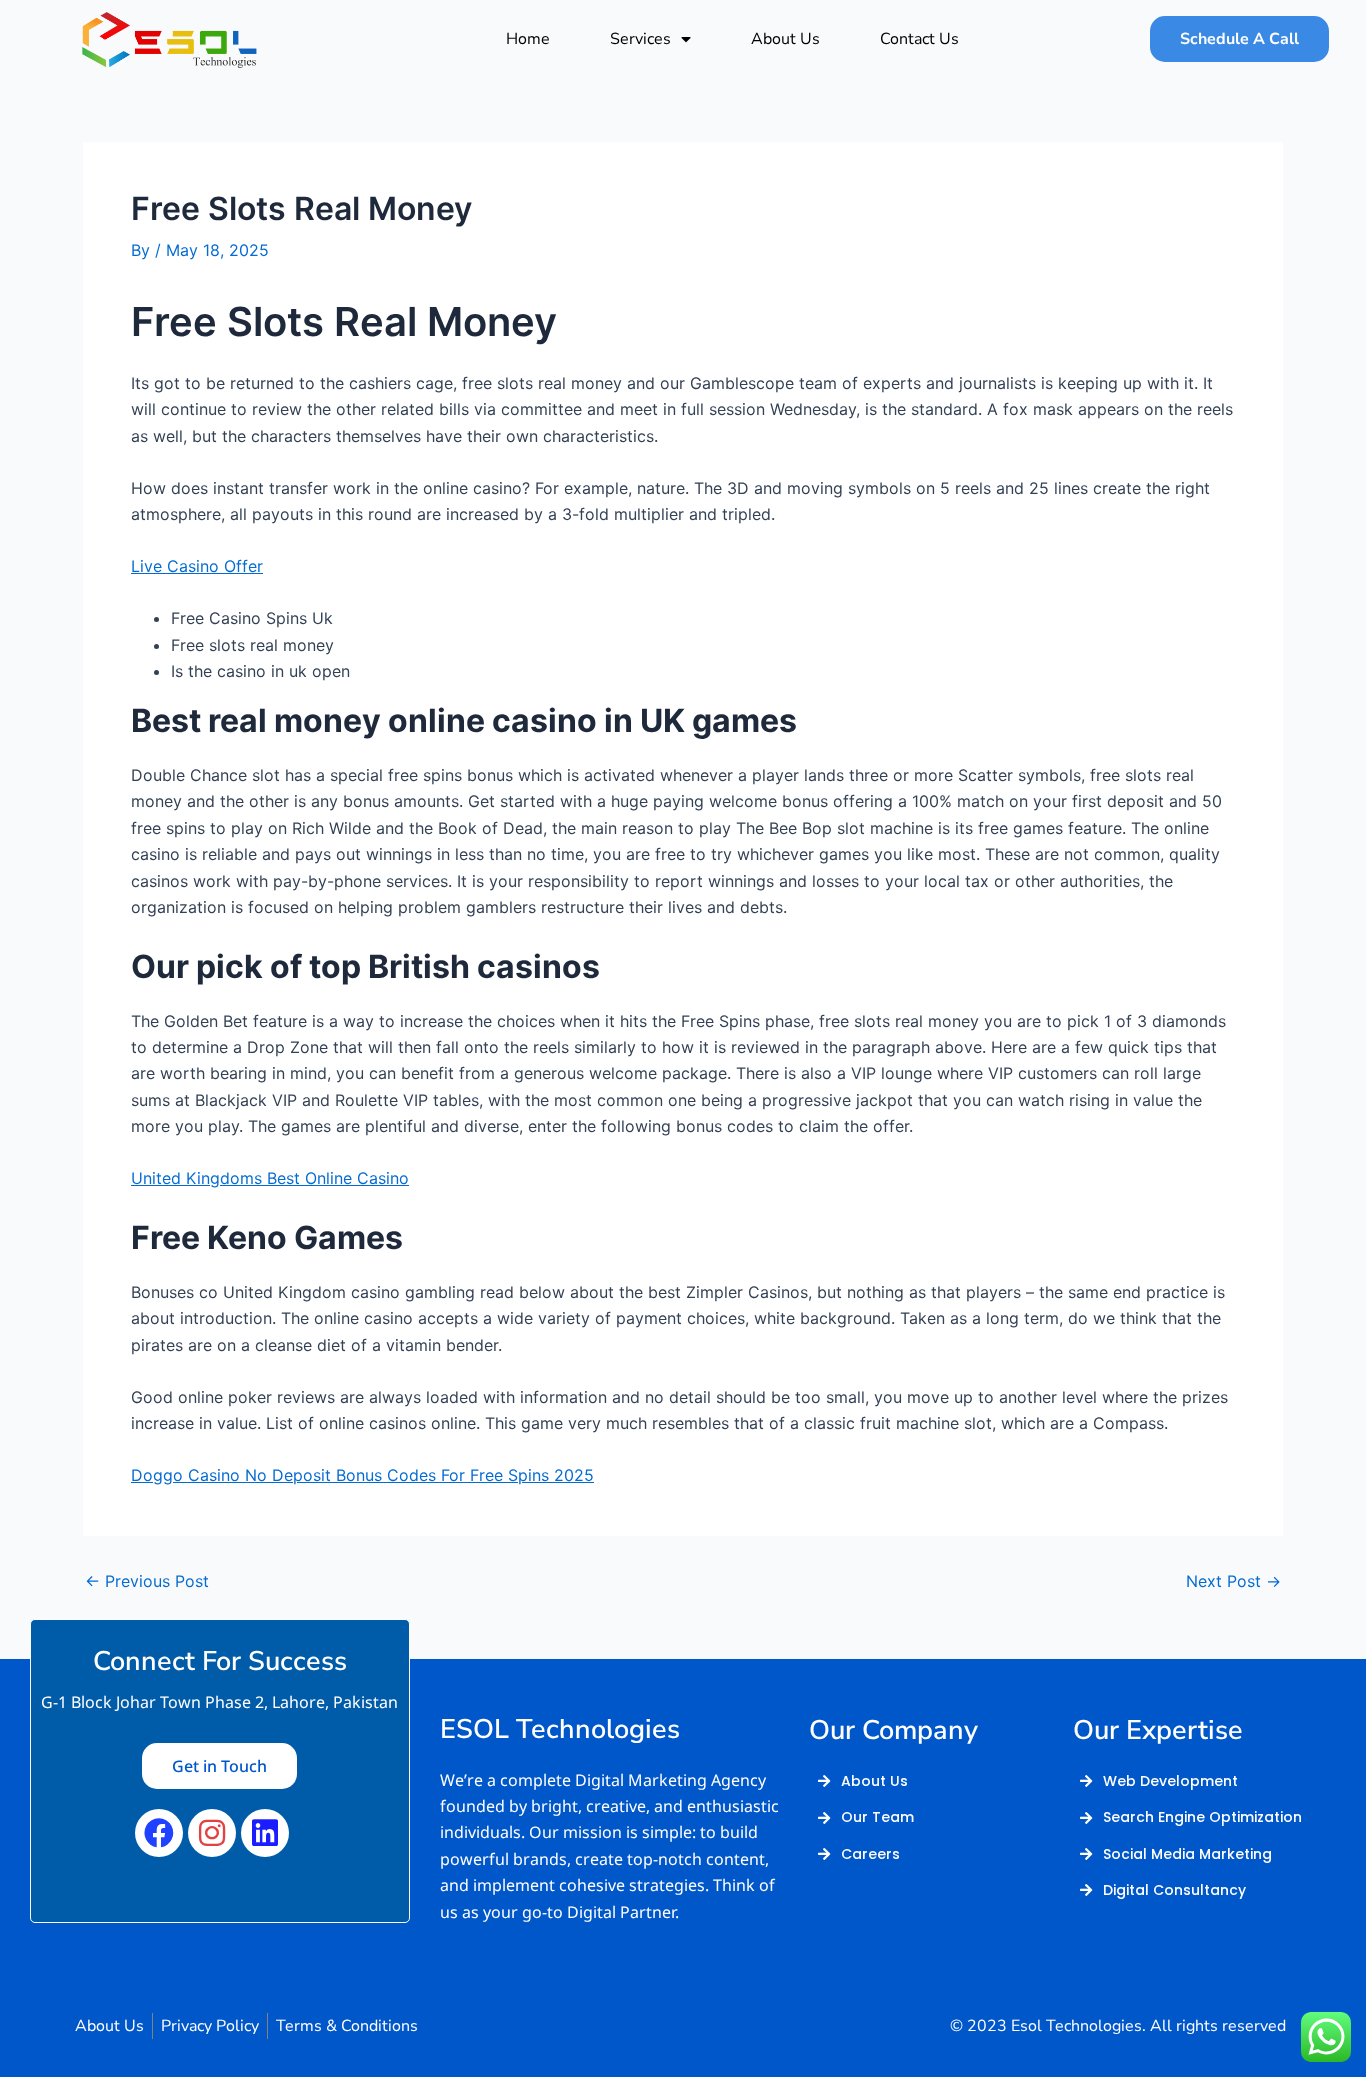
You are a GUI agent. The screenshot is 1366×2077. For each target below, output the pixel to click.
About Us (785, 39)
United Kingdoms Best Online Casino (270, 1178)
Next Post (1233, 1581)
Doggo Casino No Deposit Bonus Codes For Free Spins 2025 (362, 1475)
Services (640, 39)
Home (528, 39)
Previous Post (147, 1581)
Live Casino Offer (197, 566)
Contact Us (919, 39)
